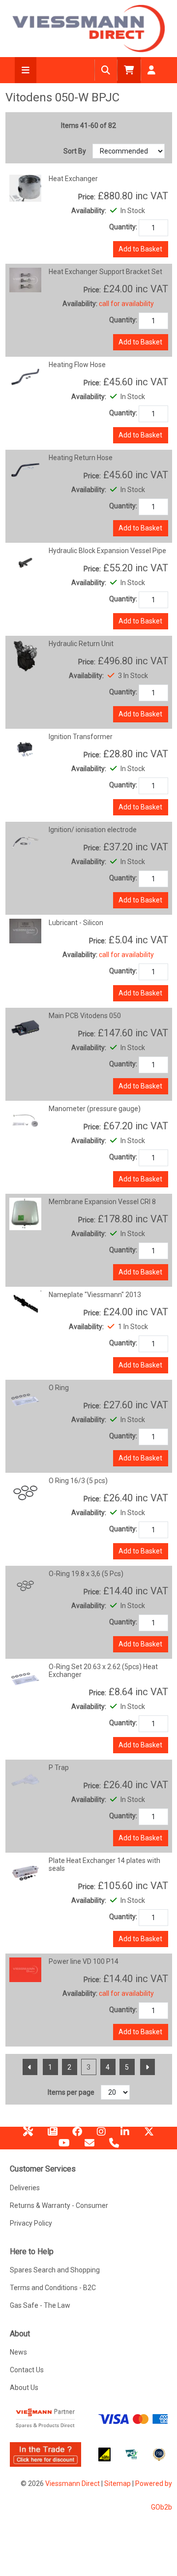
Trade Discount (28, 2135)
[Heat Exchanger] (26, 187)
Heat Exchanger (73, 179)
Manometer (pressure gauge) (95, 1109)
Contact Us (27, 2370)
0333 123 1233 (114, 2146)
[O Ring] (26, 1399)
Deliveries (25, 2188)
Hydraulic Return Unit (81, 644)
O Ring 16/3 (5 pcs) (78, 1481)
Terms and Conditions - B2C (53, 2288)
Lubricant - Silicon (76, 923)
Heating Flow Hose (77, 365)
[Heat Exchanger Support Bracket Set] (26, 279)
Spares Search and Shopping (55, 2270)
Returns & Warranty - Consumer (59, 2205)
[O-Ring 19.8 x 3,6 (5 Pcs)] (26, 1585)
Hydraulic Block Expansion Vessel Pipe (107, 551)
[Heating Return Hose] (26, 469)
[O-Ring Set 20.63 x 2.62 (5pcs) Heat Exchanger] (26, 1678)
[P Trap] (26, 1779)
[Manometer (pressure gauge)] (26, 1120)
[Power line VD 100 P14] (26, 1969)
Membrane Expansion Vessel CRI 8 (102, 1202)
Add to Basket (140, 249)
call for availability (126, 304)
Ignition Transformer (81, 737)
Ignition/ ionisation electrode (93, 830)
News (53, 2135)
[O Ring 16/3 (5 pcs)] (26, 1492)
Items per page (71, 2092)
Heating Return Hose (81, 458)
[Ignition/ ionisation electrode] (26, 841)
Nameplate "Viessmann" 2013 (95, 1295)
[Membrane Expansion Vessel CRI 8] (26, 1213)
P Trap (59, 1768)
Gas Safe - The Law (40, 2305)
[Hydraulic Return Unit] (26, 655)
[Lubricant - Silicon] (26, 931)
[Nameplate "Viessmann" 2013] (26, 1304)
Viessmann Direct (73, 2483)
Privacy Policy (31, 2223)
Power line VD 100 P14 (84, 1961)
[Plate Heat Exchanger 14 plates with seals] (26, 1872)
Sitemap (118, 2483)
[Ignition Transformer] (26, 748)
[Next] (147, 2067)
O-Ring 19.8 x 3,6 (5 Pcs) (86, 1574)
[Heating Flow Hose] (26, 376)
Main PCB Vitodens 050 (85, 1016)
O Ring (59, 1388)
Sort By (75, 151)
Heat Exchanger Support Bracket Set (105, 272)
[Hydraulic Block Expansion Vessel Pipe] (26, 562)
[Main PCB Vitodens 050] (26, 1027)
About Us (24, 2388)
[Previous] (30, 2067)
